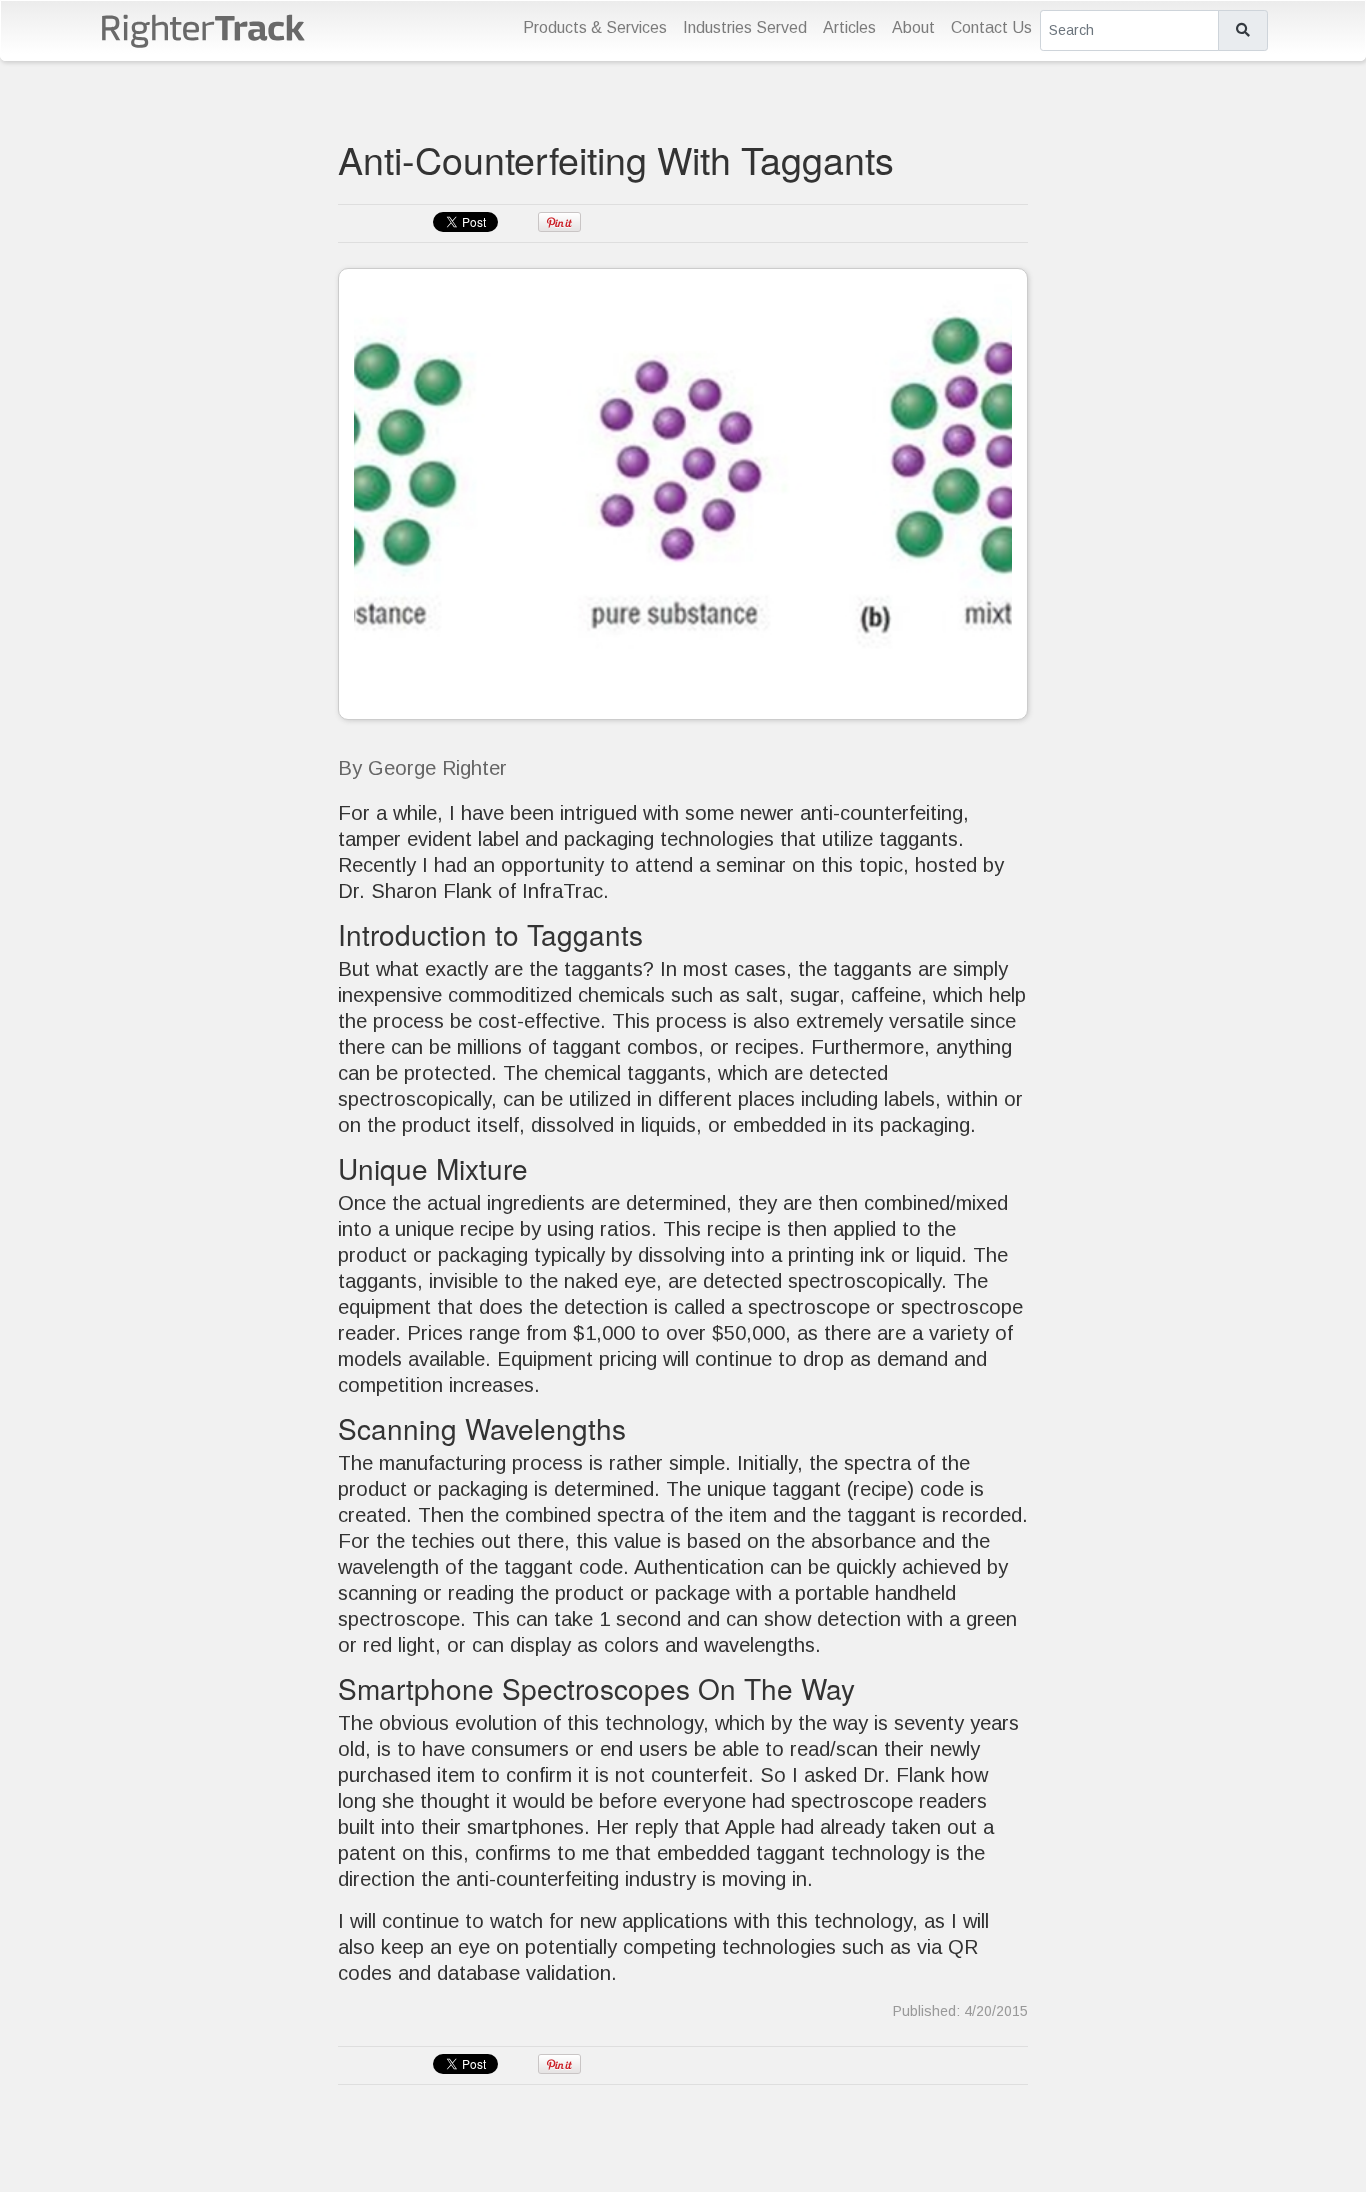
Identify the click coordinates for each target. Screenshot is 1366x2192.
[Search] (1243, 30)
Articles (849, 27)
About (913, 27)
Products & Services (595, 27)
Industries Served (745, 27)
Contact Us (991, 27)
